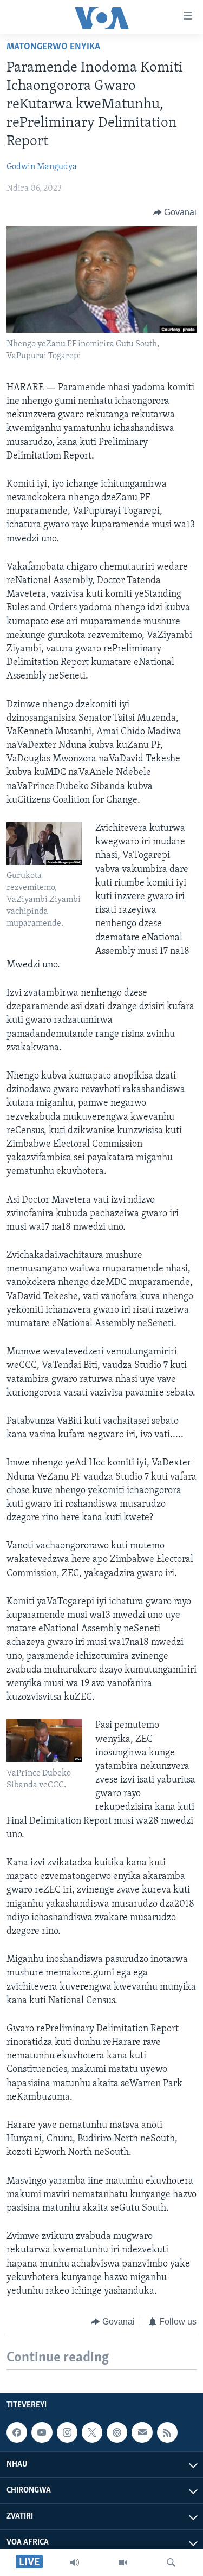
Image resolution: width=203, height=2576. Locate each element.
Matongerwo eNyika (53, 47)
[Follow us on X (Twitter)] (92, 2433)
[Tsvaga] (171, 2562)
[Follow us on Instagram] (67, 2433)
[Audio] (75, 2562)
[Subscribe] (142, 2433)
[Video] (123, 2562)
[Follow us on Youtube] (42, 2433)
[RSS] (167, 2433)
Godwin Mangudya (42, 167)
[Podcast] (117, 2433)
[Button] (175, 212)
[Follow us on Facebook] (17, 2433)
